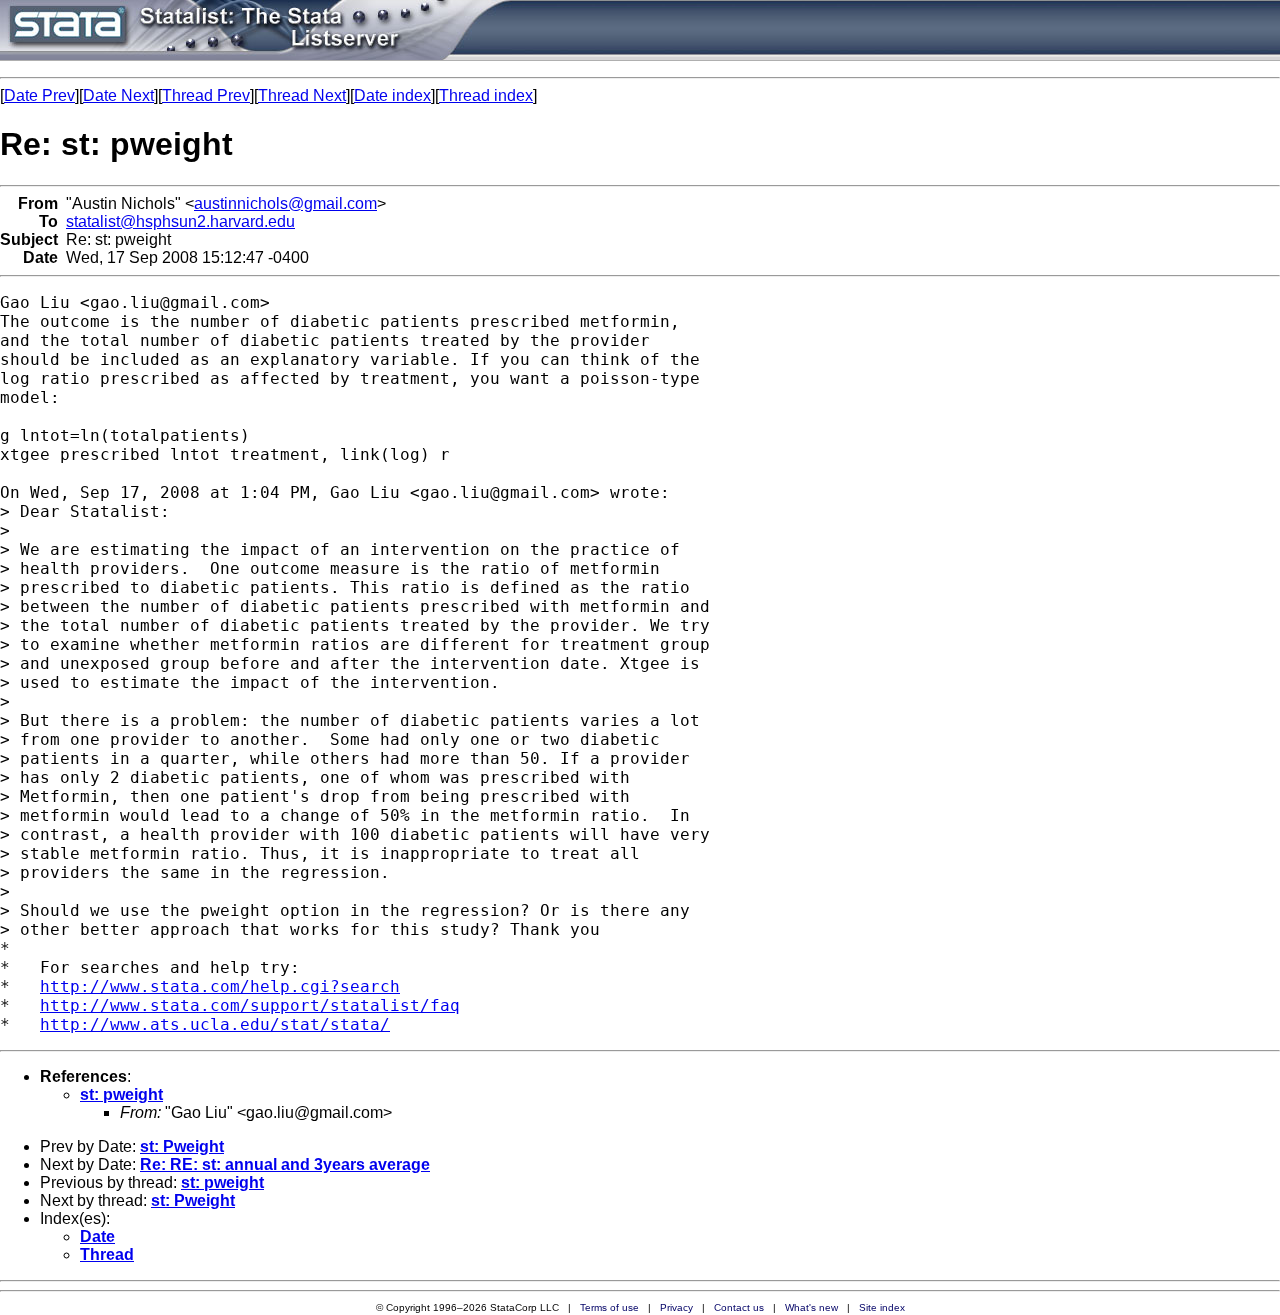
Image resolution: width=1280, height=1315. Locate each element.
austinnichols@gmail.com (285, 203)
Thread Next (302, 95)
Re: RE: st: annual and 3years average (285, 1164)
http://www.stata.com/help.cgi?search (220, 986)
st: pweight (121, 1094)
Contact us (739, 1307)
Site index (882, 1307)
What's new (811, 1307)
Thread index (486, 95)
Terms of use (609, 1307)
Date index (392, 95)
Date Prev (39, 95)
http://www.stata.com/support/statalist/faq (250, 1005)
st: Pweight (182, 1146)
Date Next (118, 95)
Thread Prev (206, 95)
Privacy (676, 1307)
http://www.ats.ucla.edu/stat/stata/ (215, 1024)
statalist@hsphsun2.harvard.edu (180, 221)
